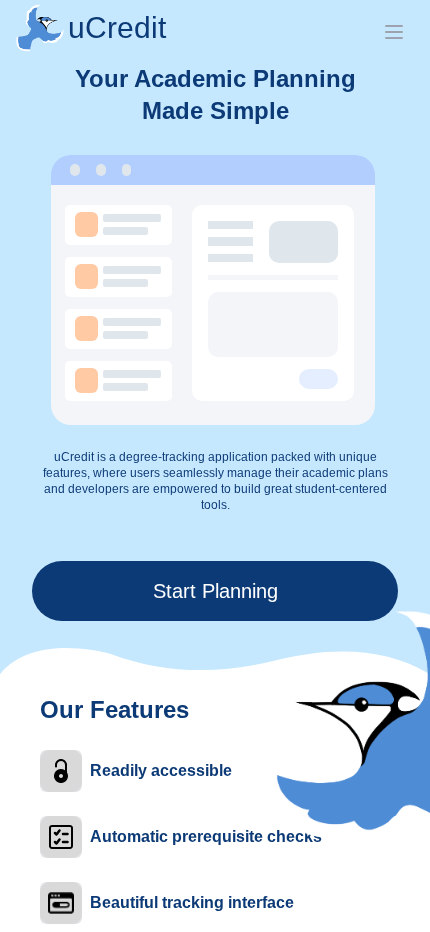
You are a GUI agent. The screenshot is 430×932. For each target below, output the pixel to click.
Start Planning (215, 591)
